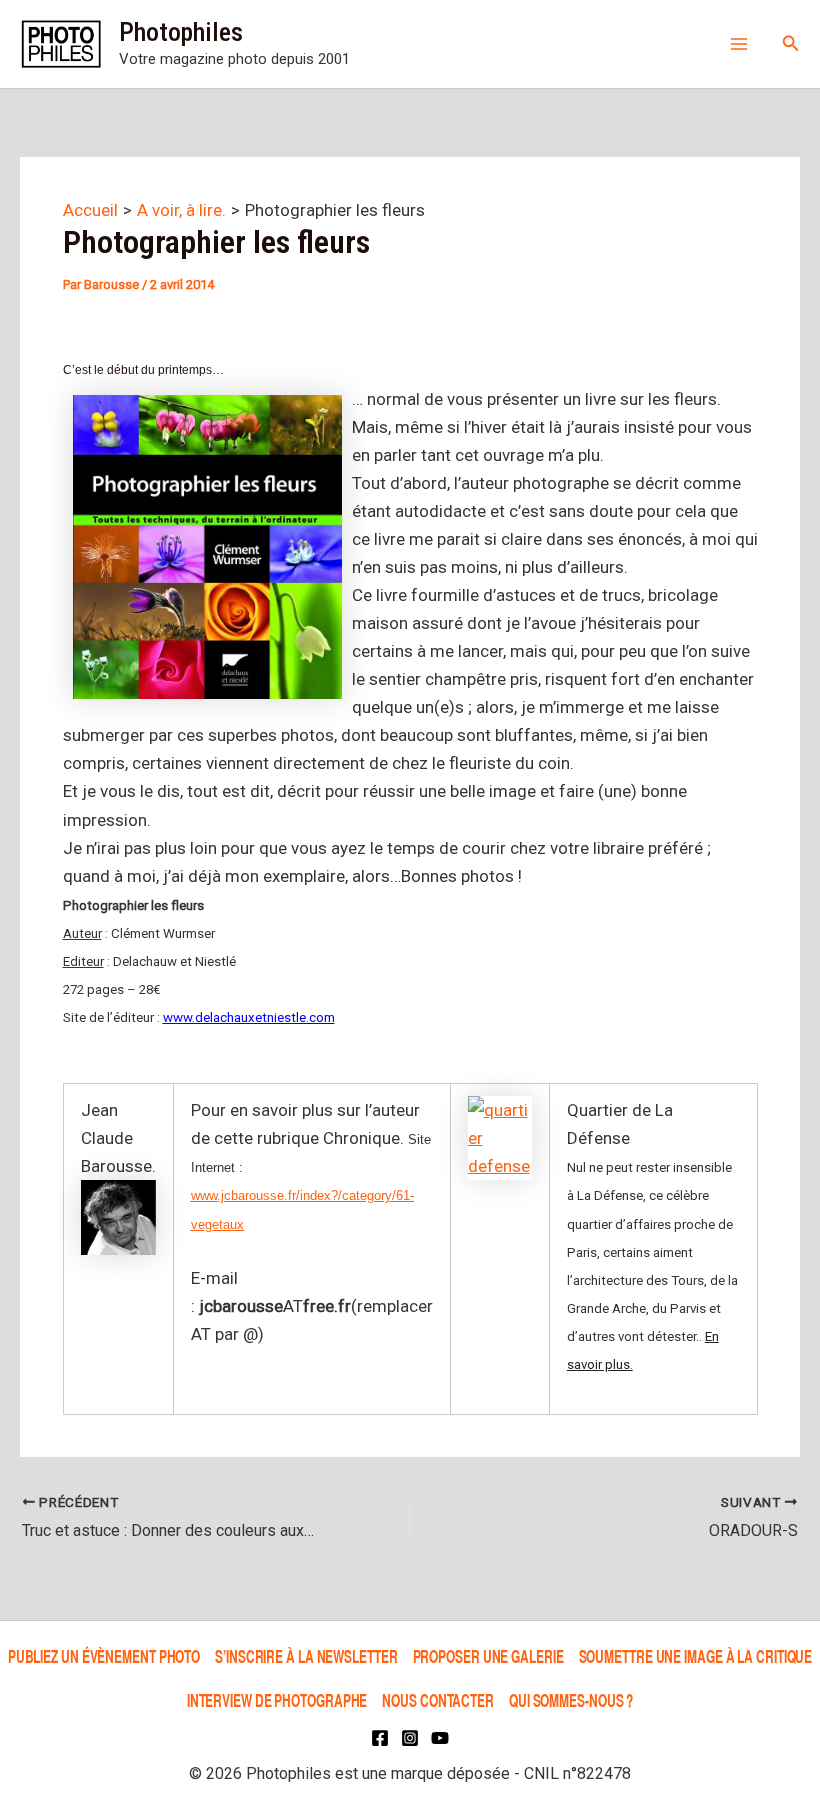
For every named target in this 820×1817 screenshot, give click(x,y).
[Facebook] (380, 1738)
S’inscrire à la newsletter (306, 1656)
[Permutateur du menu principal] (739, 44)
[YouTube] (440, 1738)
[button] (791, 43)
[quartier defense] (500, 1137)
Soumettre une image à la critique (696, 1656)
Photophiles (181, 32)
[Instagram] (410, 1738)
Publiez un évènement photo (104, 1656)
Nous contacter (438, 1699)
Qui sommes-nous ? (571, 1699)
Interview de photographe (277, 1699)
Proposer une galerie (488, 1656)
